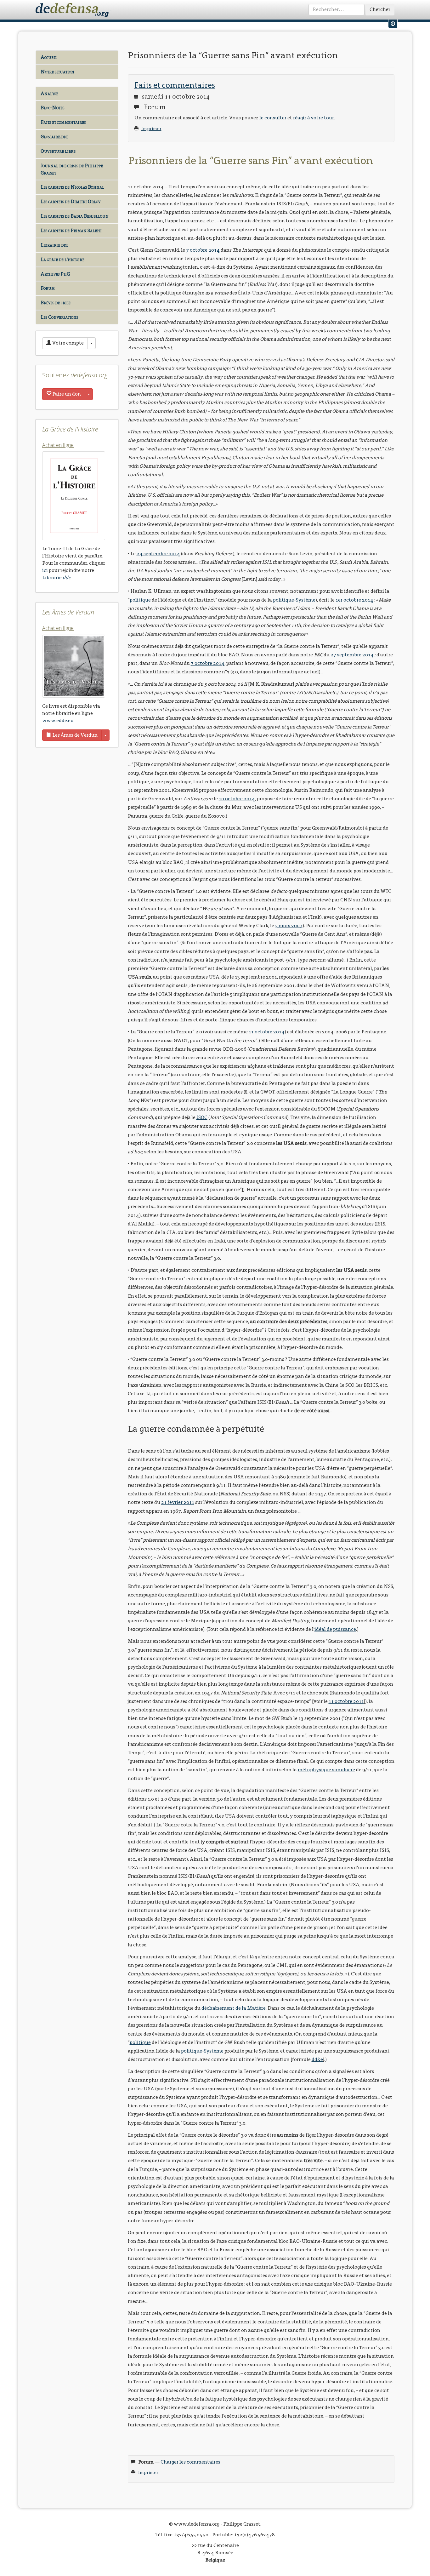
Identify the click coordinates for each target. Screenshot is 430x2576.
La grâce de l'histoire (62, 259)
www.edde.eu (58, 720)
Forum (48, 288)
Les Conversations (59, 317)
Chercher (380, 9)
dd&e (317, 2059)
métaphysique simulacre (326, 1770)
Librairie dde (54, 245)
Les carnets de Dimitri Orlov (71, 201)
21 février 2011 (178, 1502)
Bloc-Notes (52, 108)
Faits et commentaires (63, 122)
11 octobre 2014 (267, 1032)
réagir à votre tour (314, 118)
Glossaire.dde (54, 137)
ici (45, 570)
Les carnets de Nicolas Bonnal (72, 187)
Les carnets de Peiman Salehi (71, 230)
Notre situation (57, 72)
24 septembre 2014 (158, 554)
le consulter (273, 118)
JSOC (202, 1117)
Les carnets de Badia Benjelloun (75, 216)
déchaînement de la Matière (234, 2008)
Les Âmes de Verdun (74, 735)
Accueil (49, 57)
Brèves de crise (56, 303)
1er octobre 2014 (354, 600)
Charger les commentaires (190, 2462)
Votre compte (68, 343)
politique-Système (294, 600)
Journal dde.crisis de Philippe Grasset (72, 169)
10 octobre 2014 (237, 799)
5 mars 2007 (289, 925)
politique (140, 600)
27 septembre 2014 (352, 655)
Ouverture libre (58, 151)
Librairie (57, 577)
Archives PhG (55, 274)
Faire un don (66, 394)
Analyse (49, 93)
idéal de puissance (335, 1629)
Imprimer (151, 129)
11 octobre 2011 (346, 1701)
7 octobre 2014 (203, 250)
